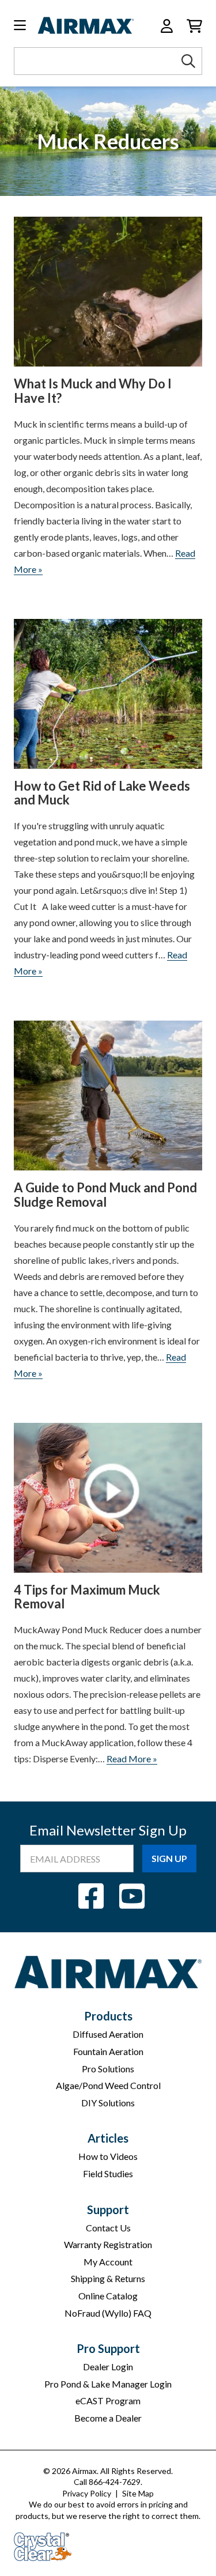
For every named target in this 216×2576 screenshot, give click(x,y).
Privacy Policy (87, 2493)
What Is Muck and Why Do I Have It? (93, 391)
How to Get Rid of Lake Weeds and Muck (102, 793)
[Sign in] (167, 26)
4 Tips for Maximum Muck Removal (87, 1597)
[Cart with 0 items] (194, 26)
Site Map (138, 2493)
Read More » (132, 1759)
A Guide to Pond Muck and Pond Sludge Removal (105, 1195)
